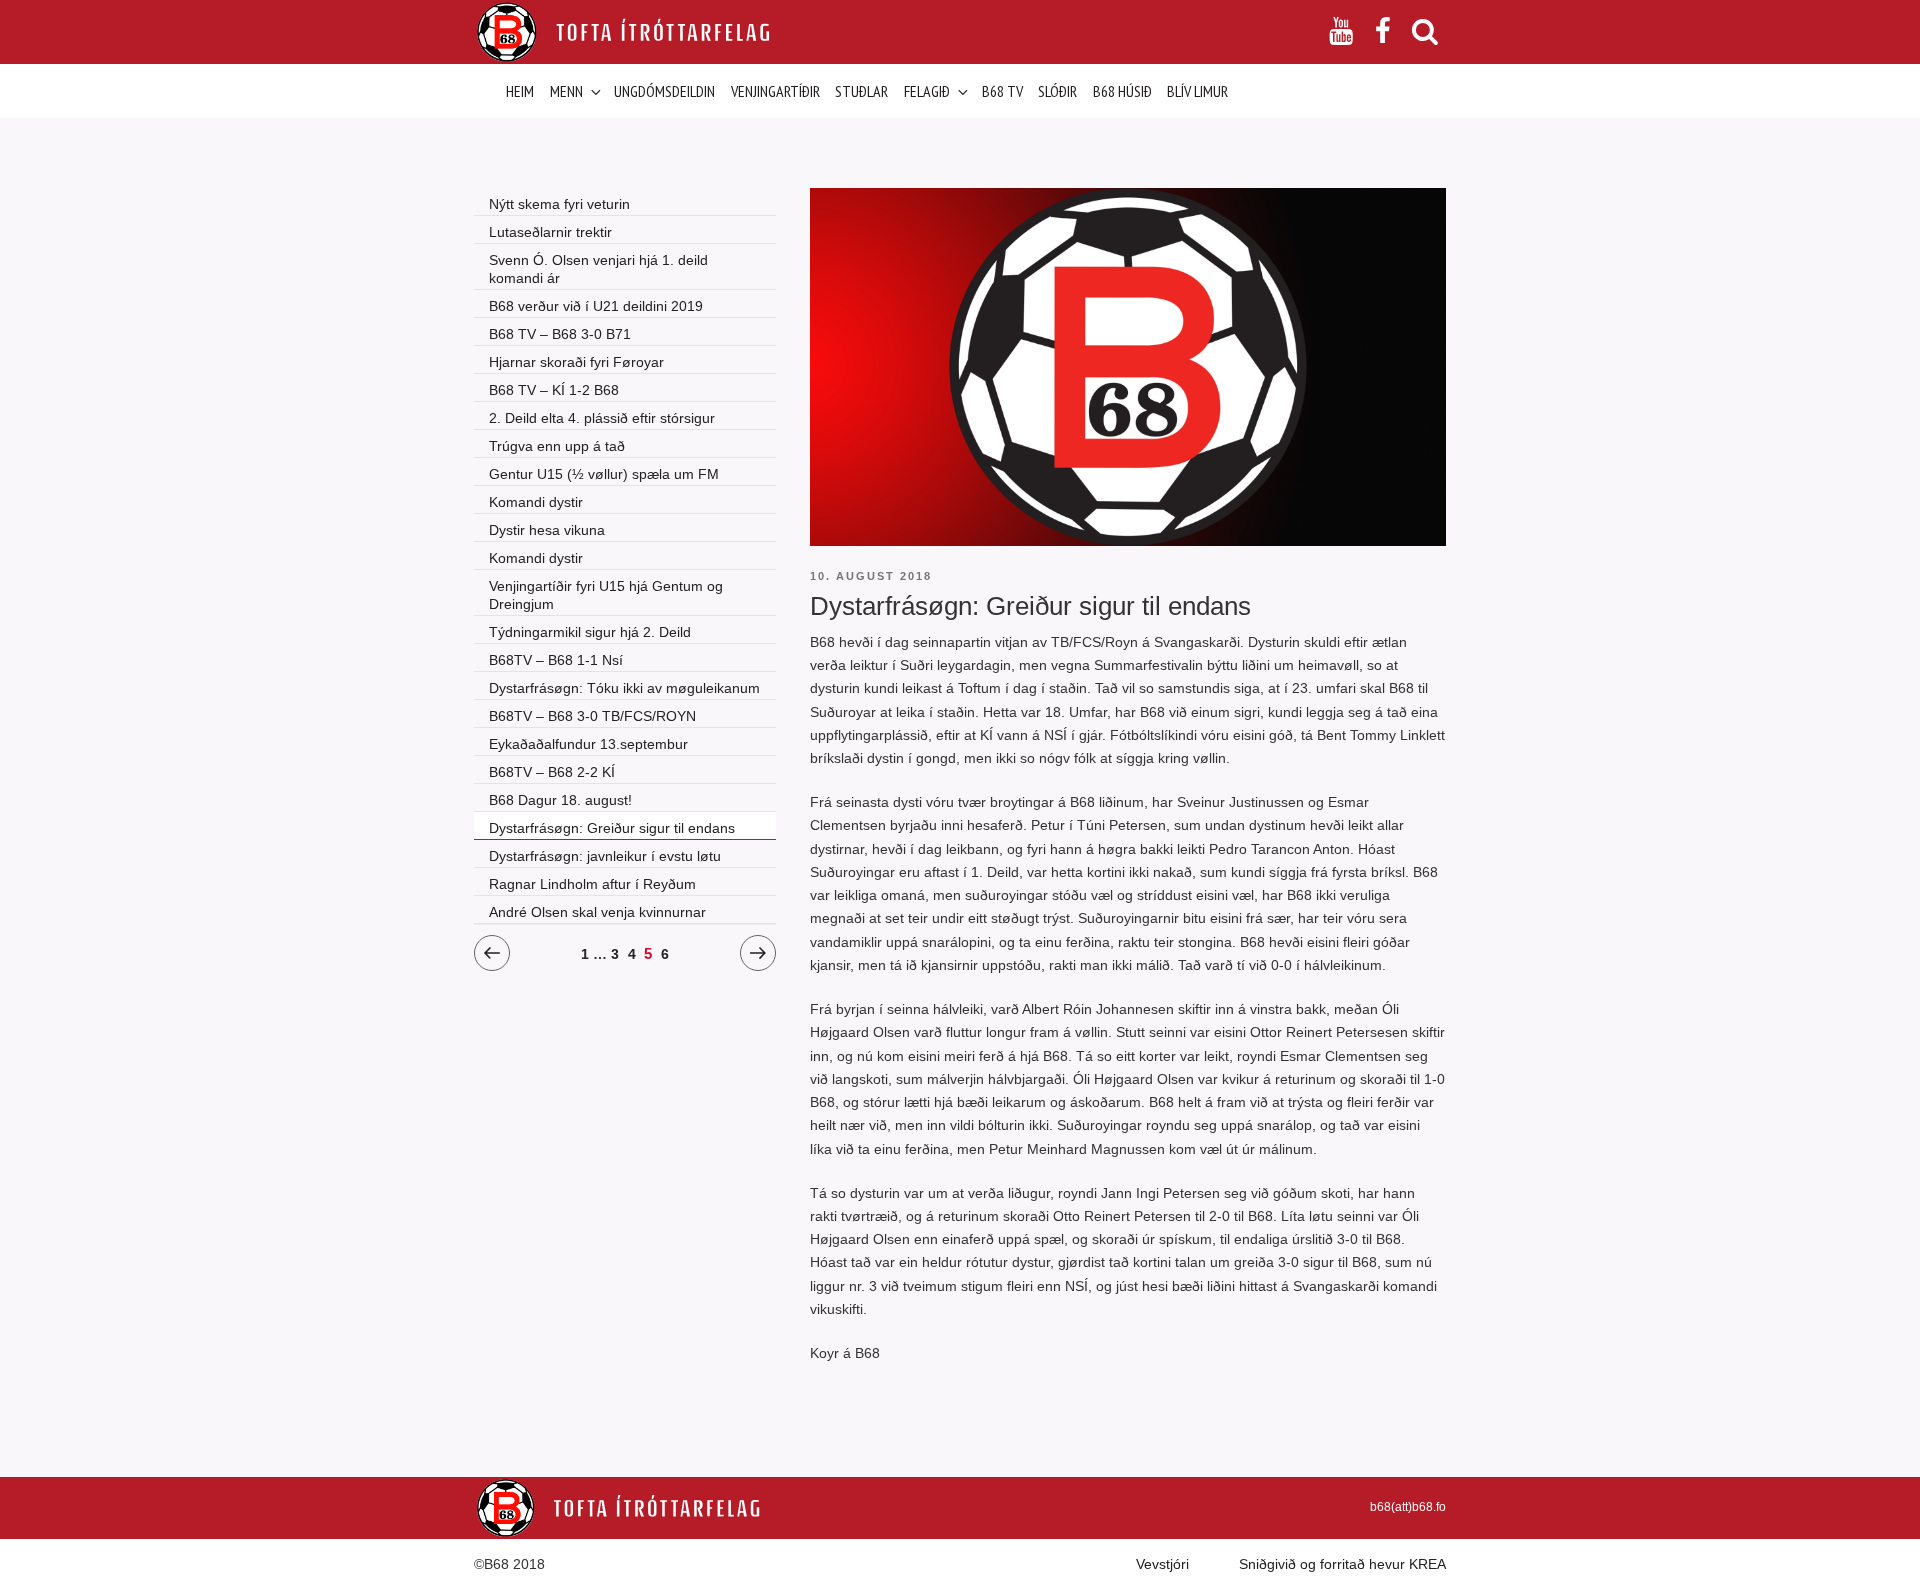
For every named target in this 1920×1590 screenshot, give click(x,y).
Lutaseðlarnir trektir (550, 232)
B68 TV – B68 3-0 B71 (560, 334)
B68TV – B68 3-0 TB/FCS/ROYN (592, 716)
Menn (566, 91)
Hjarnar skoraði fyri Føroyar (576, 362)
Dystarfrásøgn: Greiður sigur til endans (612, 828)
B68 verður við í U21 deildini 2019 (596, 306)
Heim (520, 91)
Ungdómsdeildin (664, 91)
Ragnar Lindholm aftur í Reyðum (592, 884)
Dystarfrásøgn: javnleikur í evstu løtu (605, 856)
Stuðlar (861, 91)
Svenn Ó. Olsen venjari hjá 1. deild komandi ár (598, 269)
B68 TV (1002, 91)
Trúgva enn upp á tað (557, 446)
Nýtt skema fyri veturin (559, 204)
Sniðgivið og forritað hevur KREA (1342, 1564)
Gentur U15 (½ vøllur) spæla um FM (604, 474)
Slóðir (1057, 91)
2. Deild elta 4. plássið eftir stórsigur (602, 418)
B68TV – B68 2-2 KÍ (552, 772)
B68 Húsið (1122, 91)
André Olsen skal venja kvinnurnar (597, 912)
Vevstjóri (1162, 1564)
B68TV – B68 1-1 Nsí (556, 660)
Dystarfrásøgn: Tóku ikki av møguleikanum (624, 688)
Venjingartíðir (775, 91)
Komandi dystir (536, 502)
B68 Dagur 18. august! (560, 800)
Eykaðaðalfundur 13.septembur (588, 744)
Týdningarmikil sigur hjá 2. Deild (590, 632)
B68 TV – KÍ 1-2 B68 (554, 390)
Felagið (927, 91)
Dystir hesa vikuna (547, 530)
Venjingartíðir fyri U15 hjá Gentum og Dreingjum (606, 595)
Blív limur (1197, 91)
